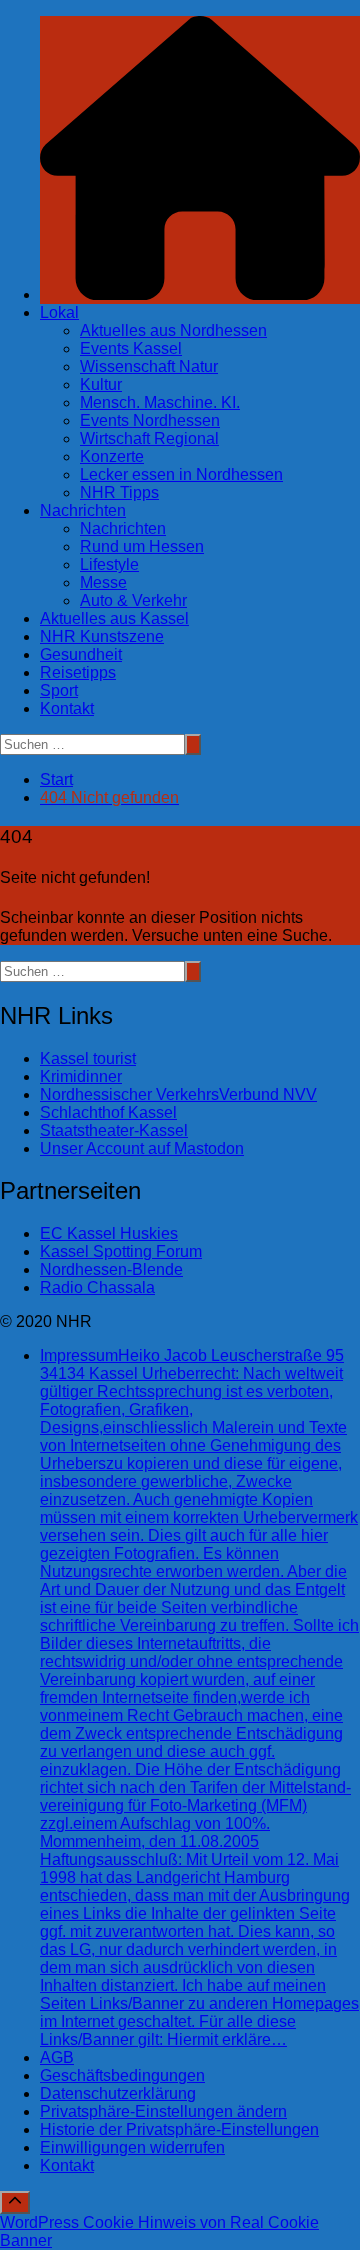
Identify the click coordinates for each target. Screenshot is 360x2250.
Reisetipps (78, 672)
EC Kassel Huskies (109, 1233)
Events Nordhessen (150, 420)
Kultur (101, 384)
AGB (57, 2057)
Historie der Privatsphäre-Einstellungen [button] (179, 2129)
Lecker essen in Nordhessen (181, 474)
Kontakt (67, 708)
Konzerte (112, 456)
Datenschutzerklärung (118, 2093)
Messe (103, 582)
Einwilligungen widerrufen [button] (132, 2147)
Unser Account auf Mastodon (142, 1148)
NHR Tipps (119, 492)
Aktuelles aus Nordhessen (173, 330)
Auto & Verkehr (133, 600)
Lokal (59, 312)
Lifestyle (109, 564)
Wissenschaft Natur (149, 366)
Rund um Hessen (142, 546)
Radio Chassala (97, 1287)
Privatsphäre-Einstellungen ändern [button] (163, 2111)
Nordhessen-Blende (111, 1269)
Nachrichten (83, 510)
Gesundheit (81, 654)
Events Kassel (131, 348)
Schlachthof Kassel (108, 1112)
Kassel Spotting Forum (121, 1251)
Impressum (199, 1697)
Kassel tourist (88, 1058)
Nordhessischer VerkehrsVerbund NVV (178, 1094)
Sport (59, 690)
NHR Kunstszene (102, 636)
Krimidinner (81, 1076)
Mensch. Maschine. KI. (160, 402)
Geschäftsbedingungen (122, 2075)
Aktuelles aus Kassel (114, 618)
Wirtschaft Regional (149, 438)
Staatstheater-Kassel (114, 1130)
